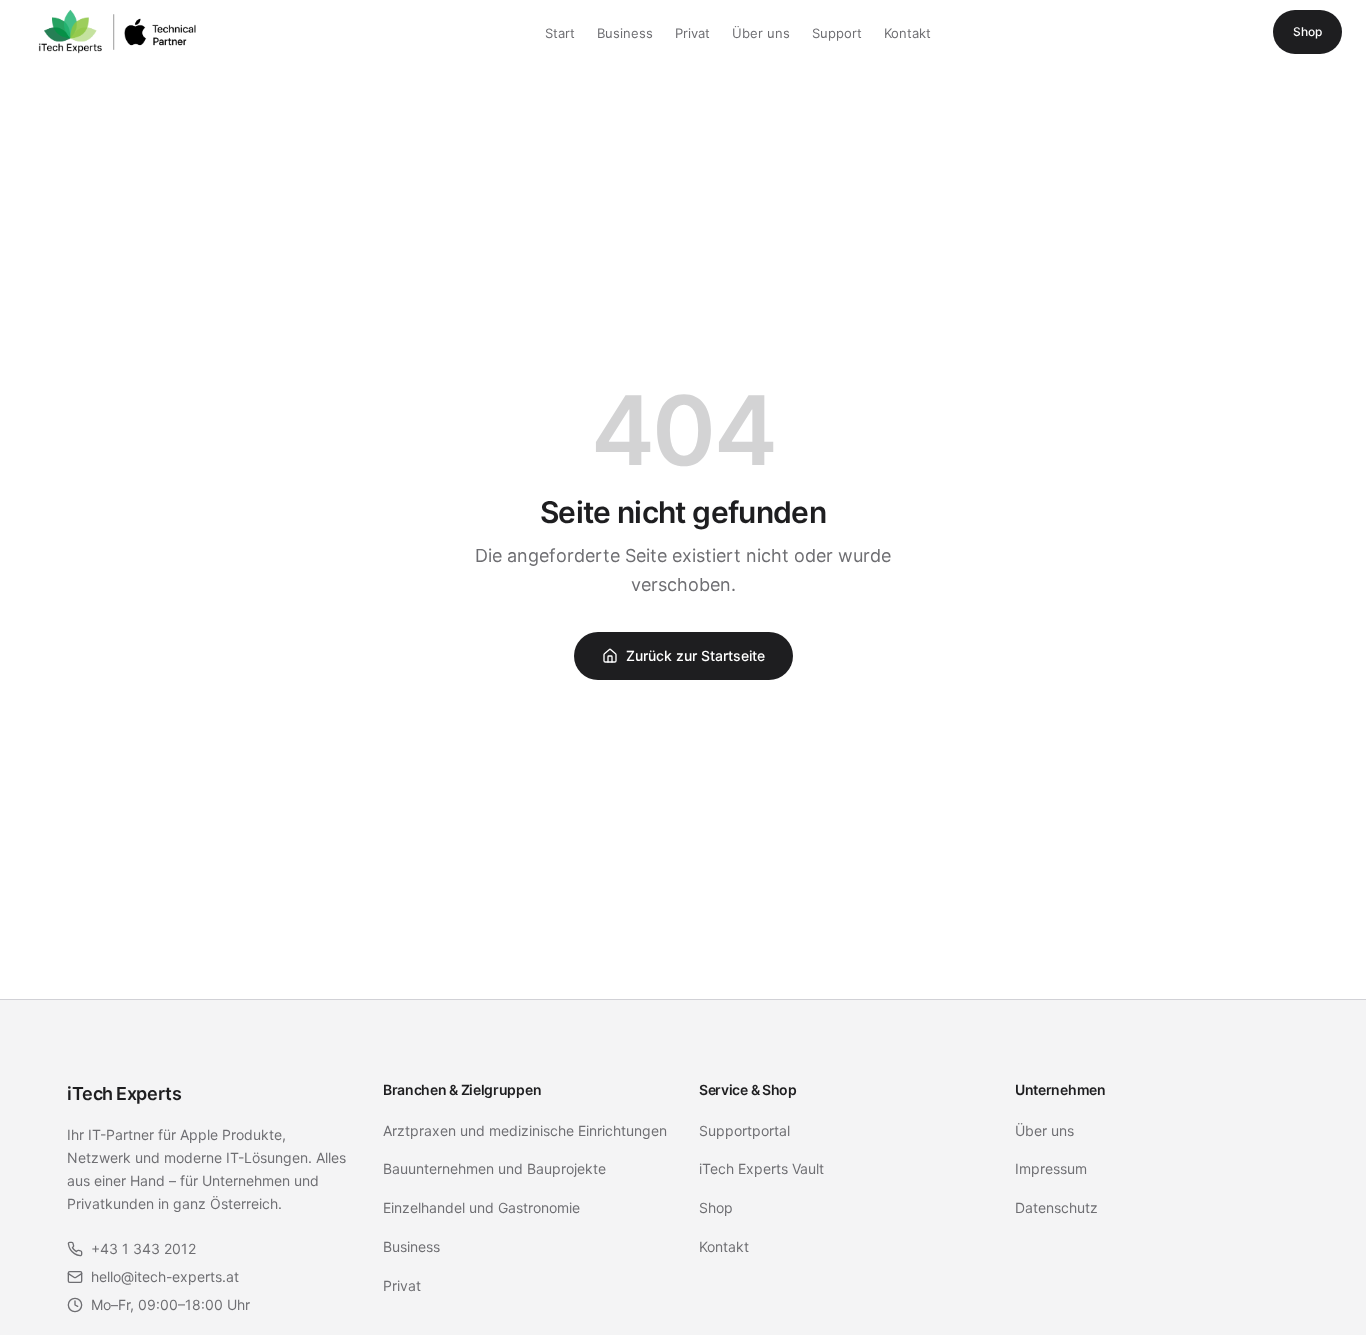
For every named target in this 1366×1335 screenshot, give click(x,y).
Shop (1307, 31)
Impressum (1051, 1168)
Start (560, 33)
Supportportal (744, 1130)
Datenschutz (1056, 1207)
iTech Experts (124, 1093)
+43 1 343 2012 (143, 1248)
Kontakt (907, 33)
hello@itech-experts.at (165, 1276)
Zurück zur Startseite (695, 655)
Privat (692, 33)
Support (837, 33)
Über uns (761, 33)
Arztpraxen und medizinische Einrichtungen (525, 1130)
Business (625, 33)
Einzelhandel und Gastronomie (481, 1207)
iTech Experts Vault (761, 1168)
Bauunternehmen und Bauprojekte (494, 1168)
